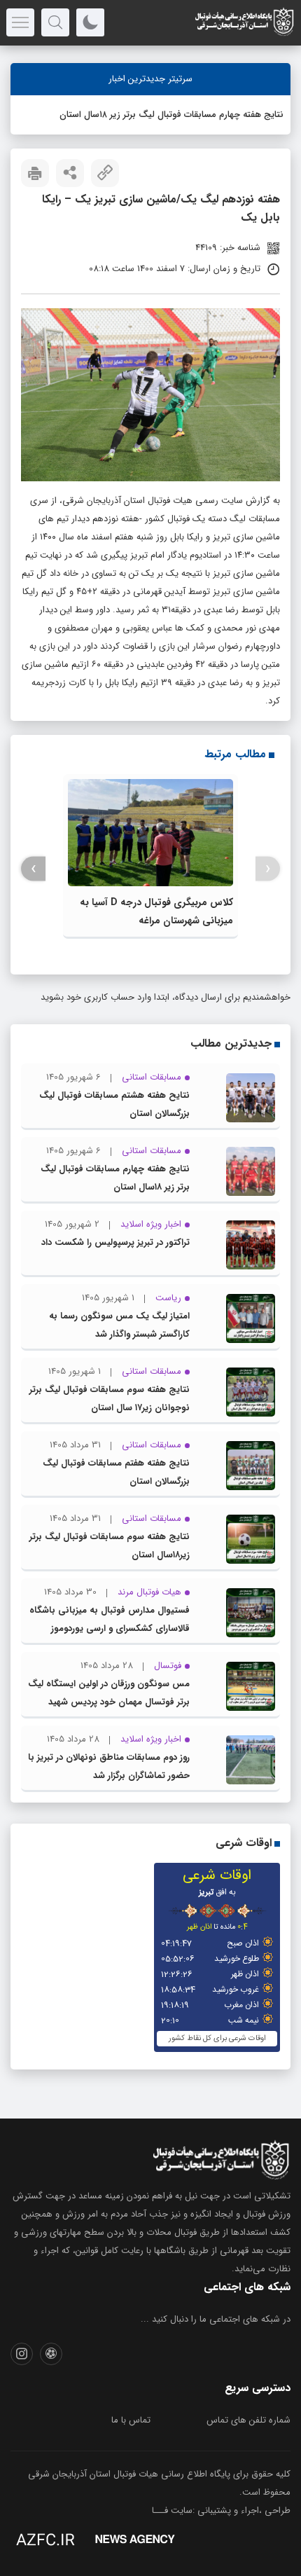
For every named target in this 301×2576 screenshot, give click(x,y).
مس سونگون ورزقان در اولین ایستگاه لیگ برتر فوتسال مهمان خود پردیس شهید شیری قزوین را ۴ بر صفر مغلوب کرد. (109, 1702)
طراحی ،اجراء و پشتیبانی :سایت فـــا (221, 2510)
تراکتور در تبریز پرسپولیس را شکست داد (115, 1242)
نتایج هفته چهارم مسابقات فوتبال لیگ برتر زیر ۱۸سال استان (171, 115)
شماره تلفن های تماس (248, 2420)
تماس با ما (131, 2420)
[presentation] (268, 869)
